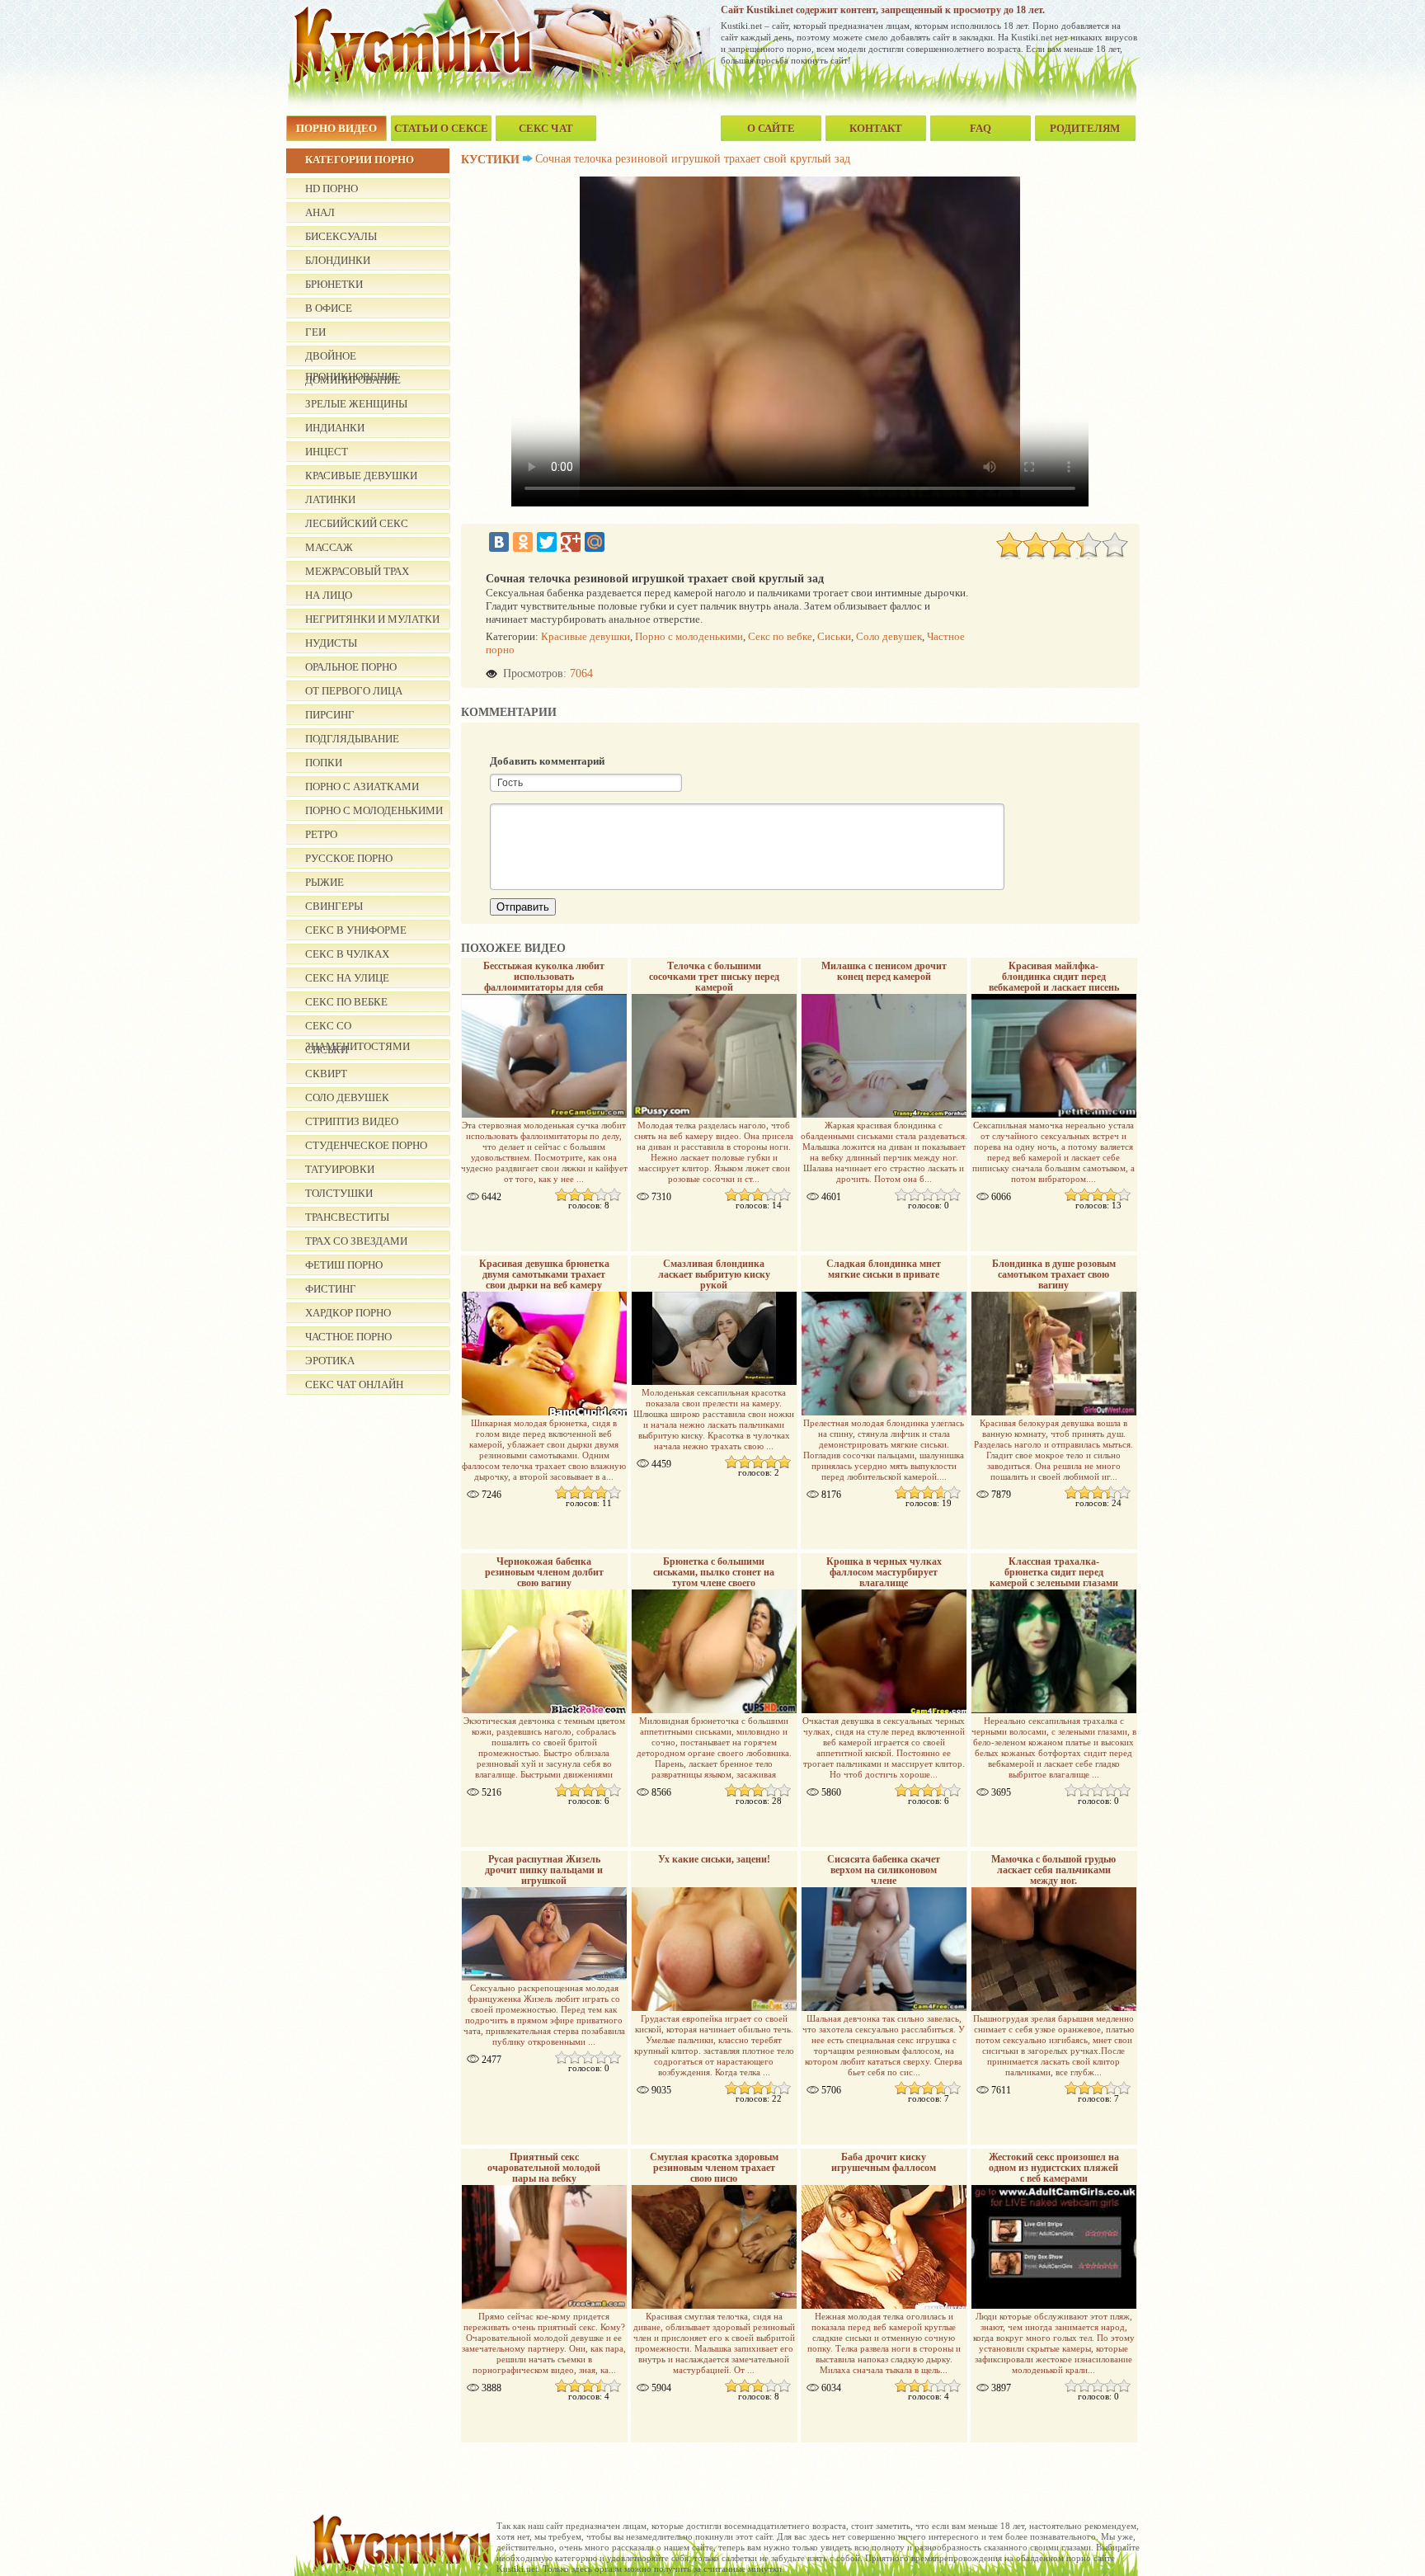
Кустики (490, 160)
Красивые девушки (361, 476)
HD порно (332, 188)
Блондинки (338, 260)
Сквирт (326, 1074)
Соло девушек (347, 1097)
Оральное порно (351, 667)
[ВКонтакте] (499, 542)
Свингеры (334, 906)
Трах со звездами (356, 1241)
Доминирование (353, 380)
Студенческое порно (366, 1145)
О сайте (771, 128)
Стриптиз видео (352, 1121)
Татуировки (340, 1169)
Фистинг (331, 1289)
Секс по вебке (346, 1002)
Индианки (335, 428)
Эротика (330, 1361)
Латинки (330, 499)
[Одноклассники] (523, 542)
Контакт (876, 128)
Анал (320, 212)
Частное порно (348, 1337)
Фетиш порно (344, 1265)
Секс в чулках (347, 954)
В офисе (329, 308)
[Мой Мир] (595, 542)
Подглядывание (352, 739)
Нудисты (331, 643)
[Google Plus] (571, 542)
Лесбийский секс (357, 523)
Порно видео (336, 128)
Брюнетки (334, 284)
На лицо (329, 595)
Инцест (327, 452)
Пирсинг (330, 715)
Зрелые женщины (356, 404)
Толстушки (339, 1193)
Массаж (329, 547)
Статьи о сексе (441, 128)
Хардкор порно (348, 1313)
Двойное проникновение (352, 358)
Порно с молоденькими (374, 810)
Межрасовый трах (357, 571)
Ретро (321, 834)
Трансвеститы (347, 1217)
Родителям (1085, 128)
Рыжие (325, 882)
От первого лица (354, 691)
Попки (324, 763)
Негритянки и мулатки (372, 619)
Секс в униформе (356, 930)
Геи (315, 332)
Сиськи (834, 636)
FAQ (981, 128)
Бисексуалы (341, 236)
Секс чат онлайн (354, 1385)
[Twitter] (547, 542)
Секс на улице (347, 978)
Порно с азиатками (362, 786)
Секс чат (546, 128)
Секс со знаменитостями (357, 1028)
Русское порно (349, 858)
